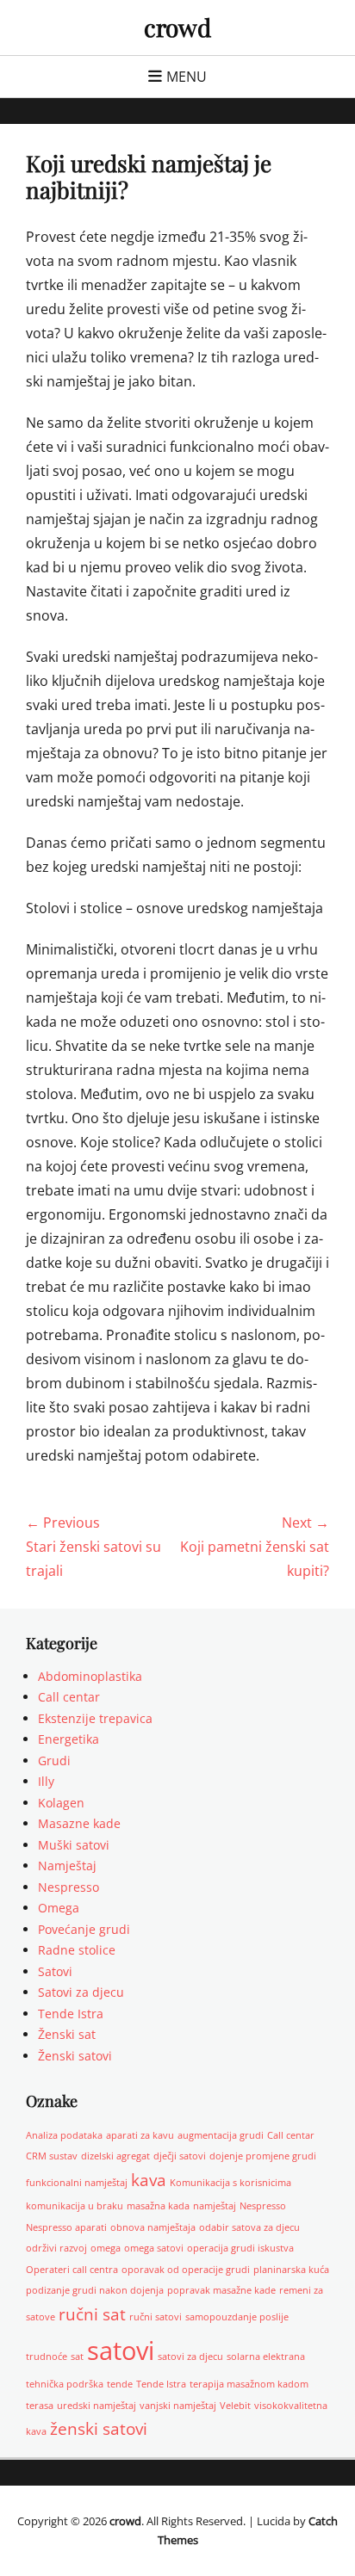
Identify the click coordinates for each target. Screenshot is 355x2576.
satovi (121, 2351)
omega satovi (154, 2248)
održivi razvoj (56, 2248)
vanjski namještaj (178, 2406)
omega (106, 2248)
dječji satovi (180, 2156)
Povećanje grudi (84, 1929)
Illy (46, 1781)
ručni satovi (156, 2317)
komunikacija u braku (75, 2206)
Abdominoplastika (90, 1676)
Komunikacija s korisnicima (230, 2183)
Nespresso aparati (66, 2227)
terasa (40, 2406)
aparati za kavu (140, 2135)
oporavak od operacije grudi (186, 2270)
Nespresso (69, 1887)
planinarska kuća (291, 2270)
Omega (59, 1908)
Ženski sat (67, 2034)
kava (149, 2180)
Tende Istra (71, 2014)
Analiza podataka (64, 2135)
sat (77, 2357)
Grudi (54, 1761)
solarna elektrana (266, 2357)
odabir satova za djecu (249, 2227)
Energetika (69, 1739)
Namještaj (67, 1866)
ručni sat (92, 2314)
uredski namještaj (97, 2406)
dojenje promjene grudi (263, 2156)
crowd (177, 27)
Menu (187, 77)
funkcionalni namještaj (77, 2183)
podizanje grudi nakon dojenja (95, 2290)
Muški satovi (74, 1845)
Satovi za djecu (81, 1992)
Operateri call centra (72, 2270)
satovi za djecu (190, 2357)
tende (120, 2384)
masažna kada (158, 2206)
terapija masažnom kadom (249, 2384)
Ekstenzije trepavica (95, 1718)
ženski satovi (99, 2429)
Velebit (235, 2406)
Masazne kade (79, 1823)
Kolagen (61, 1803)
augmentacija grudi (221, 2135)
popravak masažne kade (221, 2290)
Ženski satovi (75, 2056)
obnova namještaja (153, 2227)
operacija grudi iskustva (240, 2248)
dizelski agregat (115, 2156)
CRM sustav (52, 2156)
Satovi (55, 1971)
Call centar (69, 1697)
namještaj (215, 2206)
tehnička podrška (65, 2384)
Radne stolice (77, 1950)
